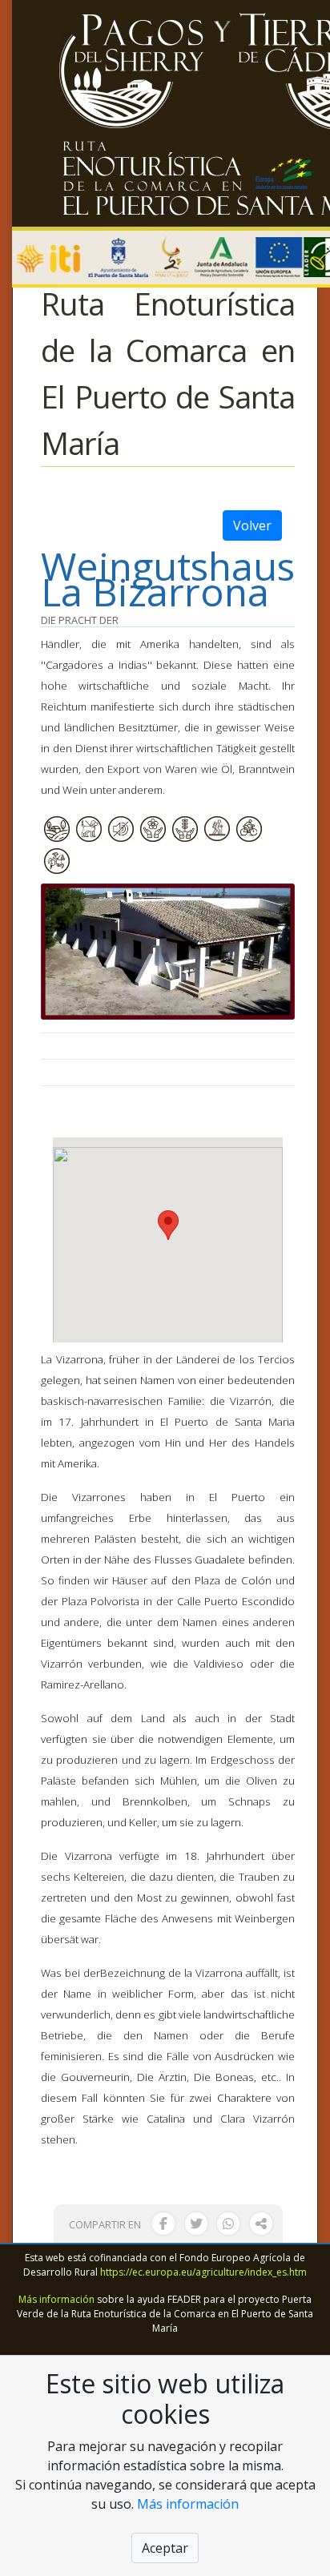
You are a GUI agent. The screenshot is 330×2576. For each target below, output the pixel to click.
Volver (252, 525)
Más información (56, 2299)
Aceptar (165, 2548)
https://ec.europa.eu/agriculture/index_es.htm (203, 2272)
